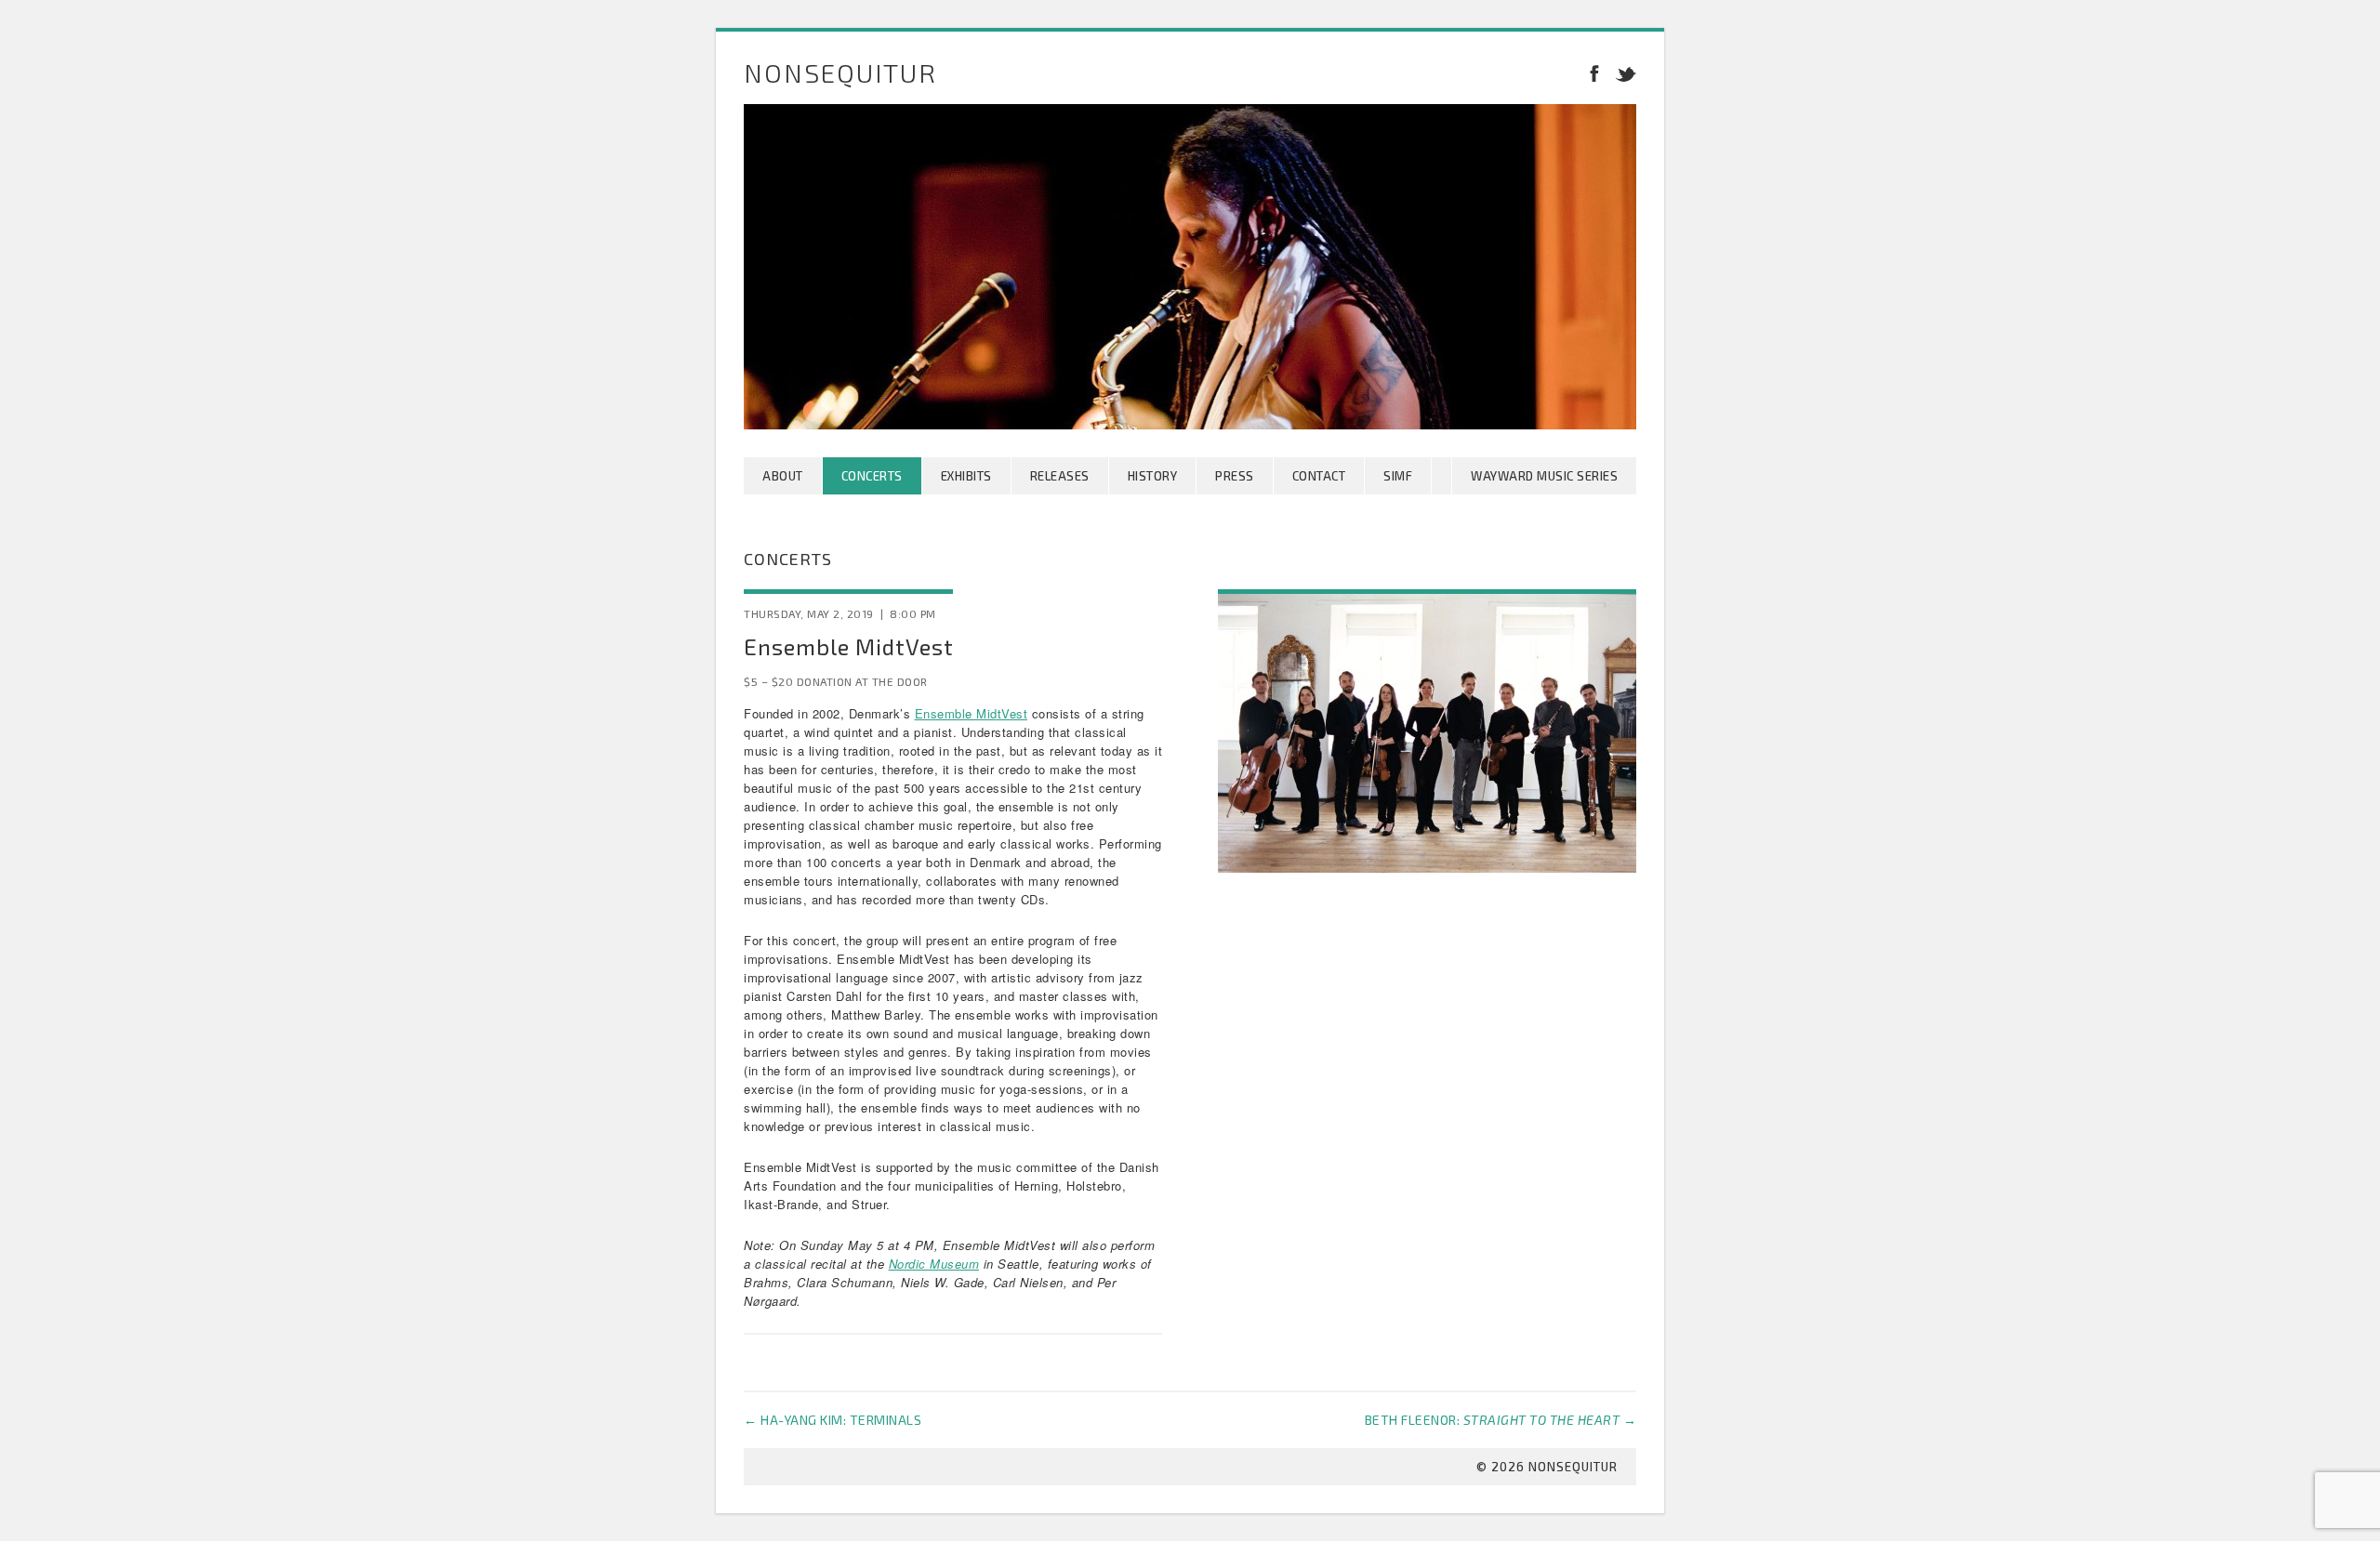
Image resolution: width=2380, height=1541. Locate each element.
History (1153, 476)
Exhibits (966, 476)
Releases (1060, 476)
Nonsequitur (840, 72)
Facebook (1594, 72)
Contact (1319, 476)
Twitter (1622, 72)
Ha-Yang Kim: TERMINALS (833, 1420)
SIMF (1398, 476)
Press (1235, 476)
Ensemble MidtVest (972, 713)
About (783, 476)
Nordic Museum (934, 1264)
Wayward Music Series (1544, 476)
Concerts (872, 476)
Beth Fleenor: (1501, 1420)
